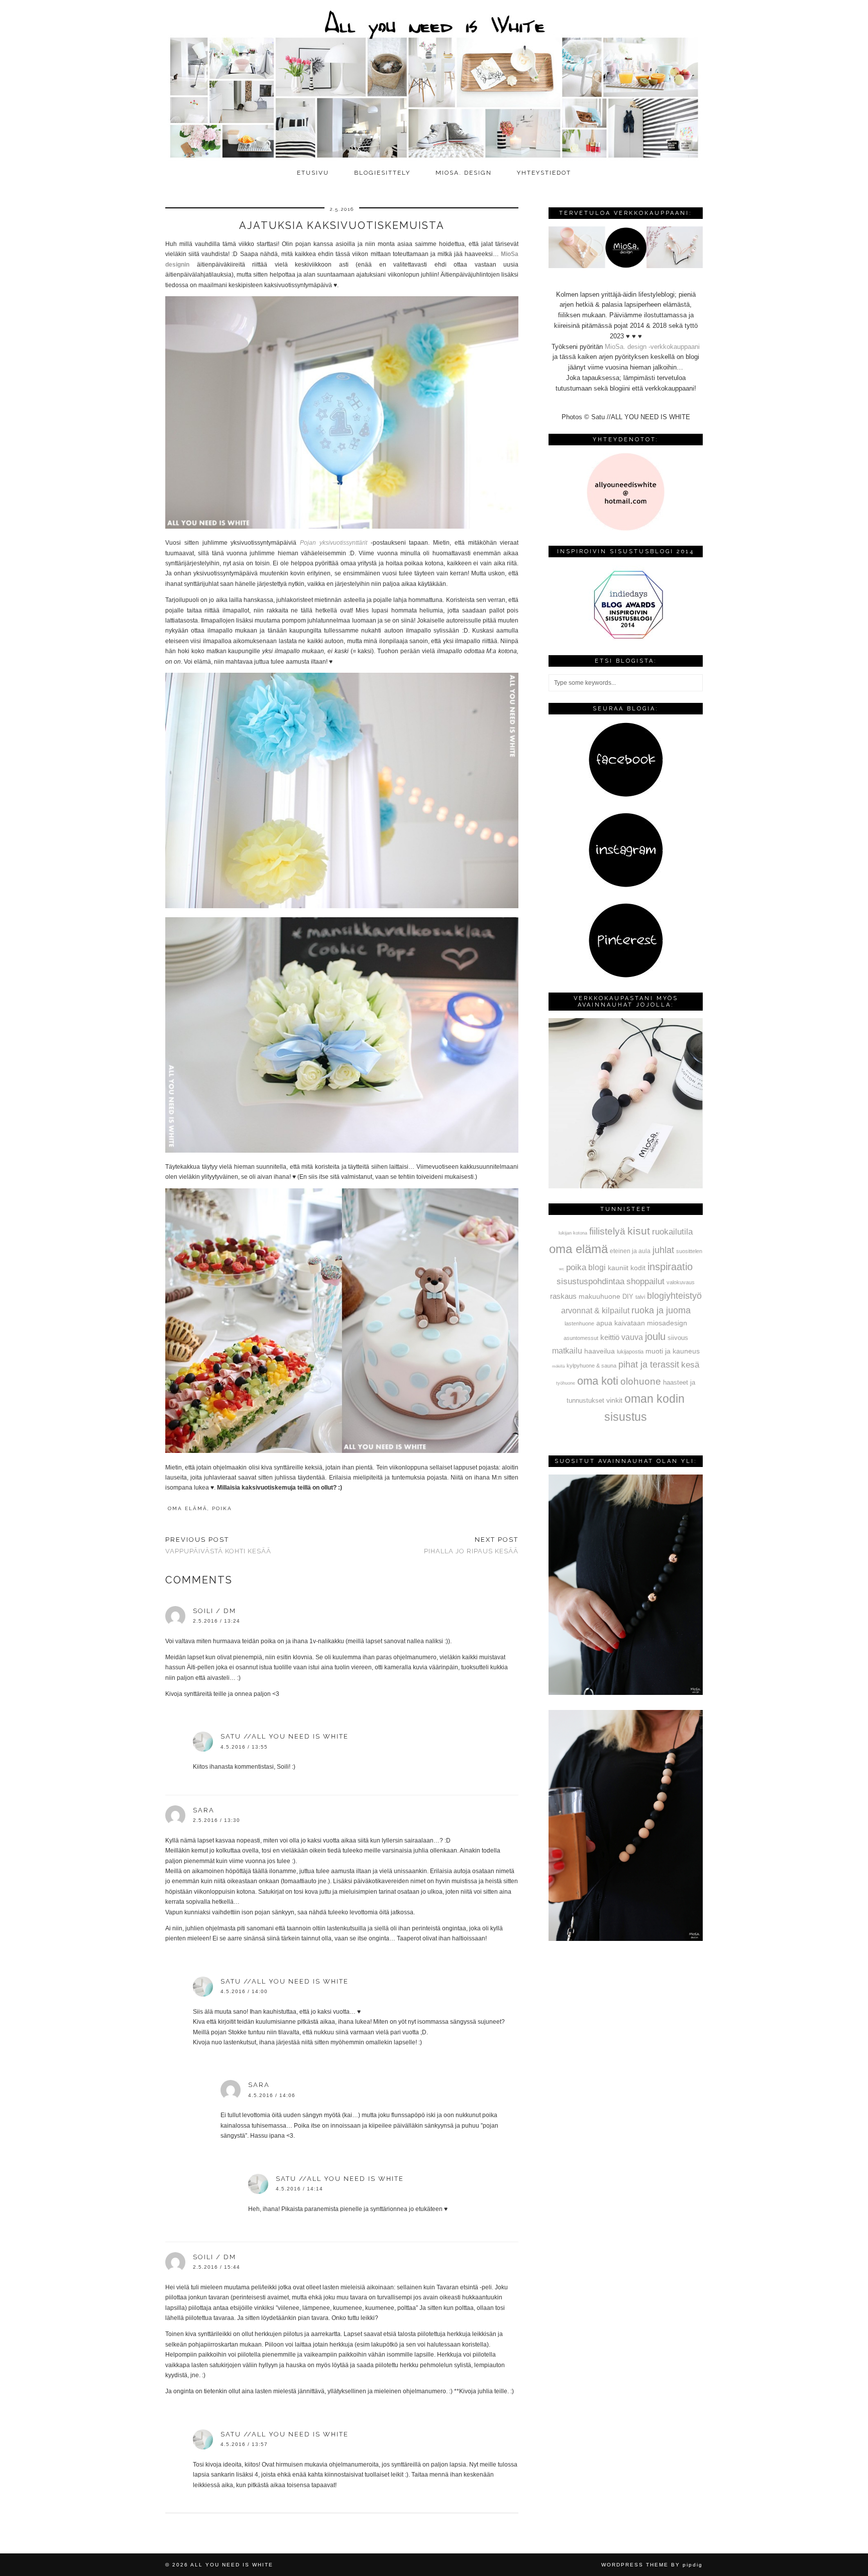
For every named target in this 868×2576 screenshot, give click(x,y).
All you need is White (232, 2565)
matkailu (567, 1351)
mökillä (558, 1366)
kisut (639, 1231)
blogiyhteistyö (674, 1296)
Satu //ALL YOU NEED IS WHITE (285, 1736)
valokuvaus (681, 1282)
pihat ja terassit (649, 1365)
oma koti (598, 1381)
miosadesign (667, 1323)
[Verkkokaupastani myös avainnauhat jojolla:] (626, 1186)
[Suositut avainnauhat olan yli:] (626, 1693)
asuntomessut (581, 1338)
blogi (597, 1267)
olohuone (641, 1381)
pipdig (693, 2565)
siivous (678, 1338)
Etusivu (313, 173)
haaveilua (600, 1351)
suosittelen (689, 1251)
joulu (655, 1336)
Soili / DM (214, 1611)
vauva (632, 1337)
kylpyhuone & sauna (591, 1366)
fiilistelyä (607, 1231)
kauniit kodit (627, 1268)
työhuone (566, 1383)
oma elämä (188, 1508)
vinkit (614, 1400)
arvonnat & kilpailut (595, 1310)
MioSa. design (464, 173)
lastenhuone (579, 1323)
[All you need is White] (434, 82)
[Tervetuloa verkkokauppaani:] (626, 266)
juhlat (663, 1250)
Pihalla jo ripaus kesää (471, 1545)
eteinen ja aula (630, 1251)
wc (562, 1269)
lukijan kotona (573, 1233)
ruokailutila (672, 1232)
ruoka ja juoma (661, 1310)
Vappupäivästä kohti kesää (218, 1545)
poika (222, 1508)
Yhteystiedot (544, 173)
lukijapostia (630, 1352)
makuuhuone (600, 1296)
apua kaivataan (621, 1323)
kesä (690, 1365)
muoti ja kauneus (673, 1351)
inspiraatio (670, 1267)
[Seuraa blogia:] (626, 795)
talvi (640, 1297)
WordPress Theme (635, 2565)
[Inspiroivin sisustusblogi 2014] (626, 638)
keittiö (610, 1337)
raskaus (563, 1296)
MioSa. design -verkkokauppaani (652, 347)
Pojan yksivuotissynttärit (334, 543)
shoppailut (645, 1281)
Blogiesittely (382, 173)
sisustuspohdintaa (590, 1281)
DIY (628, 1297)
